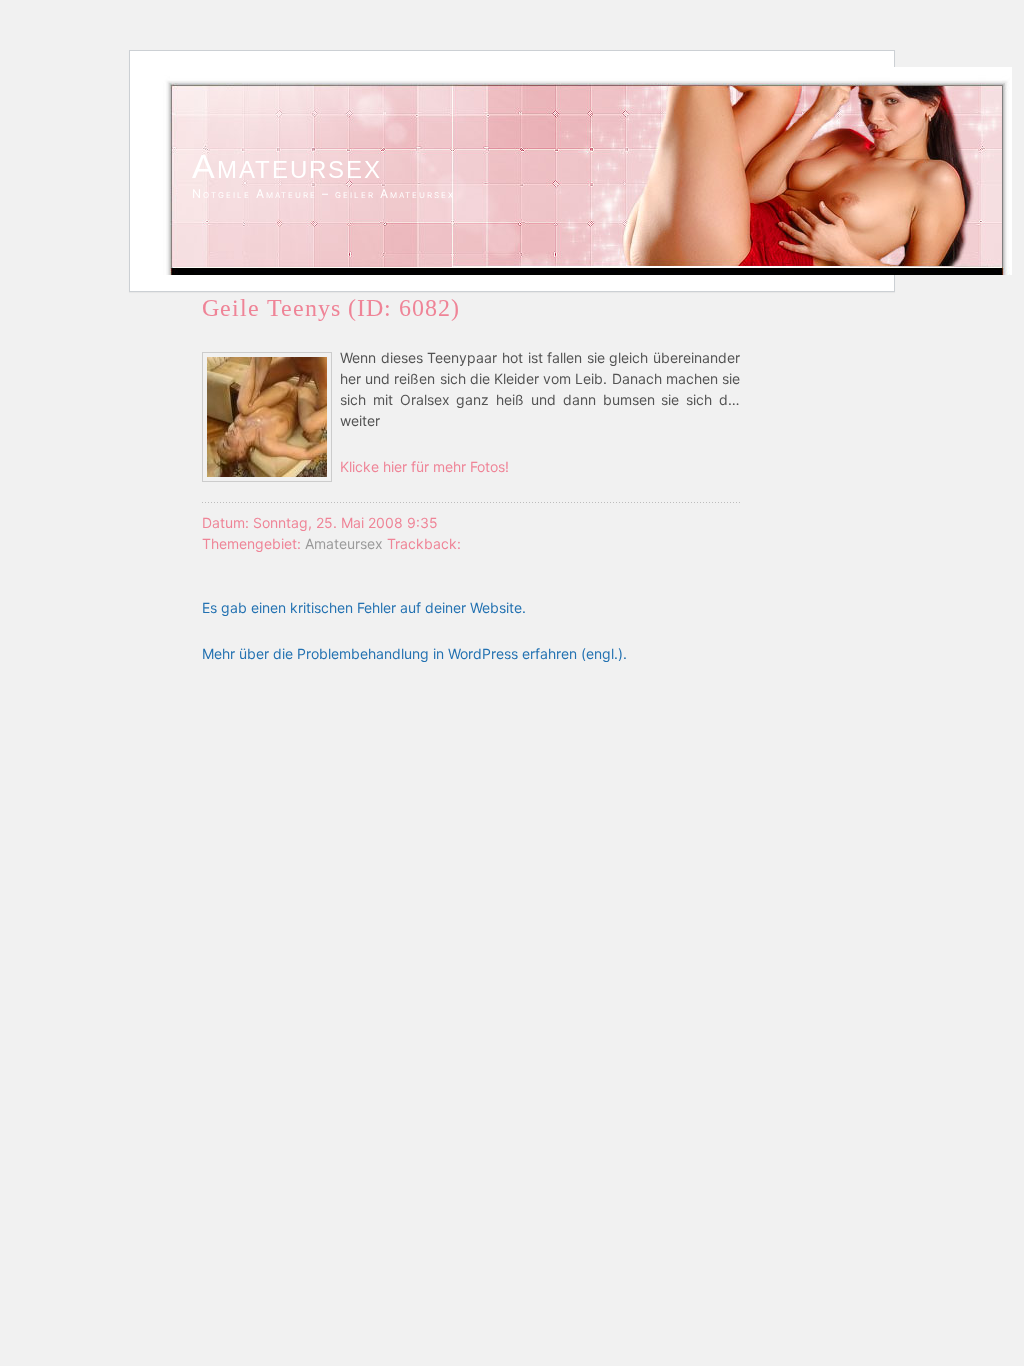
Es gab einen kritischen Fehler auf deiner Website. (364, 607)
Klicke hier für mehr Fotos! (424, 466)
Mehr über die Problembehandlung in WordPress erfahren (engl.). (414, 653)
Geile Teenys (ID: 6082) (331, 308)
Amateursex (287, 166)
